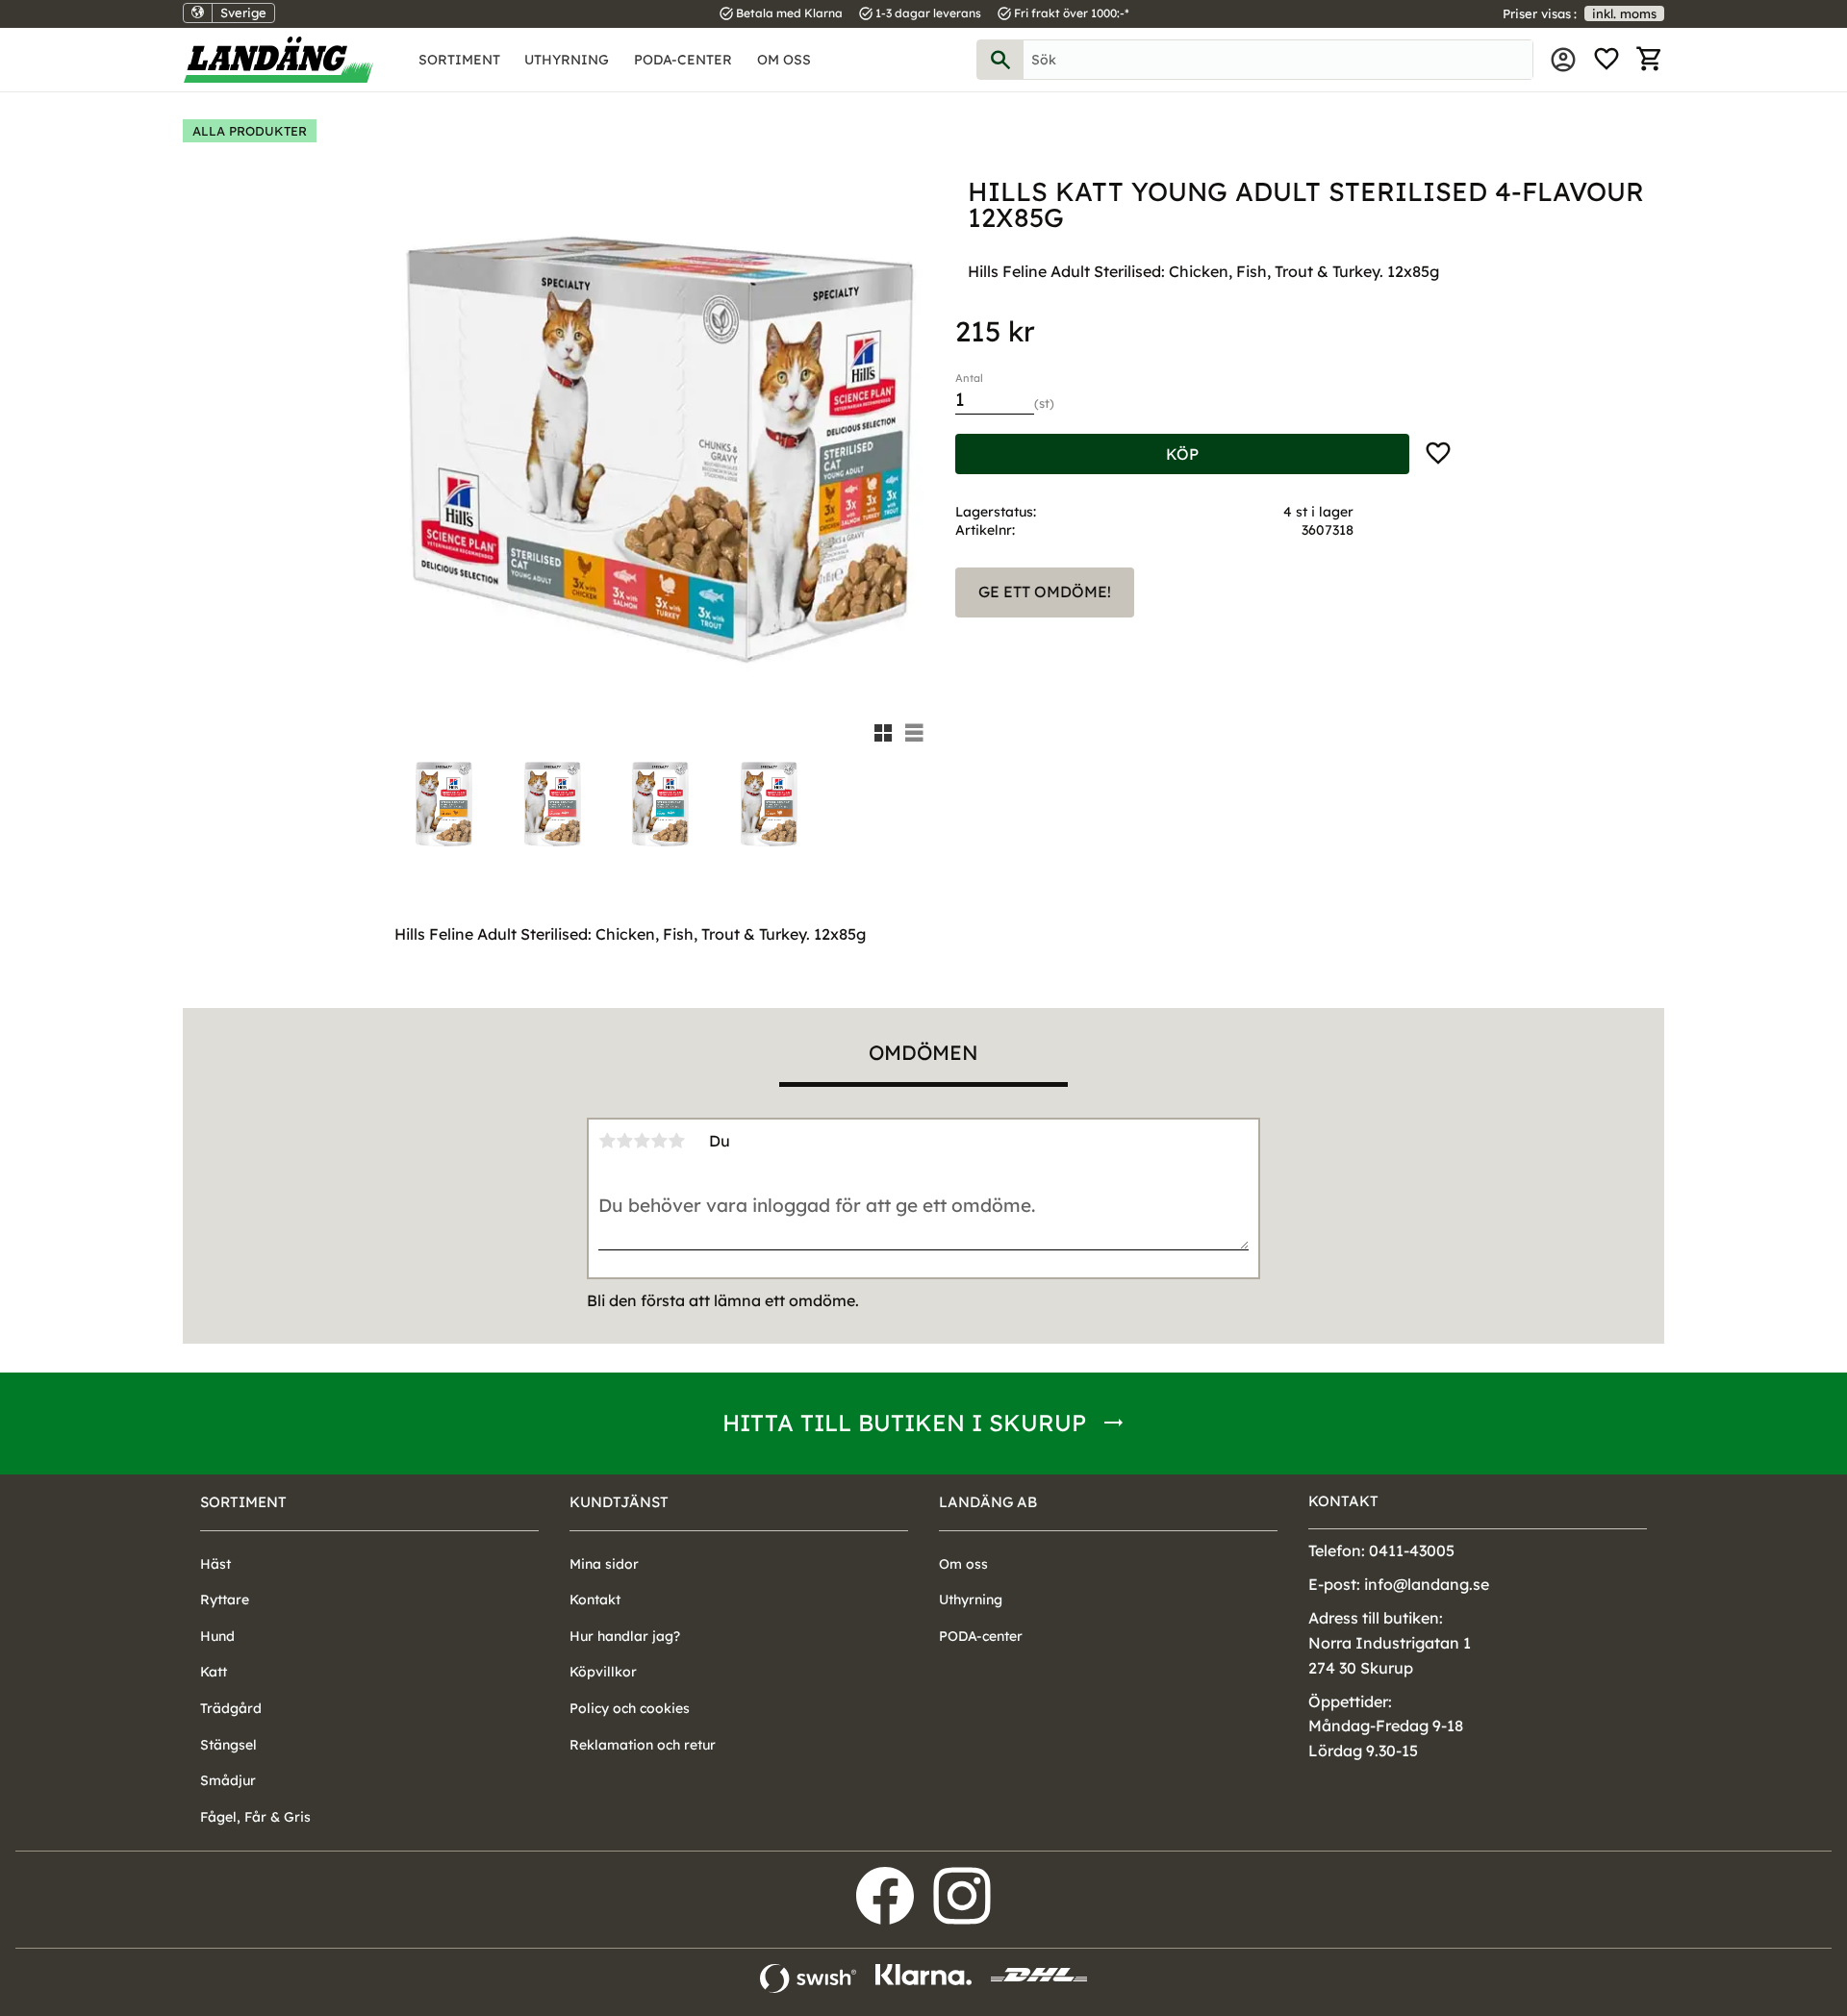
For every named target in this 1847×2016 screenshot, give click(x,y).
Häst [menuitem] (215, 1564)
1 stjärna (607, 1141)
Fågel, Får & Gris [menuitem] (255, 1817)
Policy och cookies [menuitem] (630, 1708)
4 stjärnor (659, 1141)
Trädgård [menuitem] (231, 1708)
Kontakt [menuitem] (595, 1600)
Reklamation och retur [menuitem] (643, 1745)
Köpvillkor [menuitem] (603, 1672)
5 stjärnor (676, 1141)
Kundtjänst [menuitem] (619, 1502)
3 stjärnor (642, 1141)
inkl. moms (1624, 13)
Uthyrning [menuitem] (567, 60)
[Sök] (1000, 60)
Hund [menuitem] (217, 1636)
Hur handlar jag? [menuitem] (625, 1636)
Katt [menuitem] (214, 1672)
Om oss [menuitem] (784, 60)
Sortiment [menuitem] (459, 60)
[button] (1607, 60)
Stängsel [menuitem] (228, 1745)
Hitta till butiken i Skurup (904, 1423)
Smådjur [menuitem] (228, 1780)
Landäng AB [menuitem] (988, 1502)
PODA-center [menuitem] (683, 60)
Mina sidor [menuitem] (1563, 60)
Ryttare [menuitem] (225, 1600)
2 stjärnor (624, 1141)
